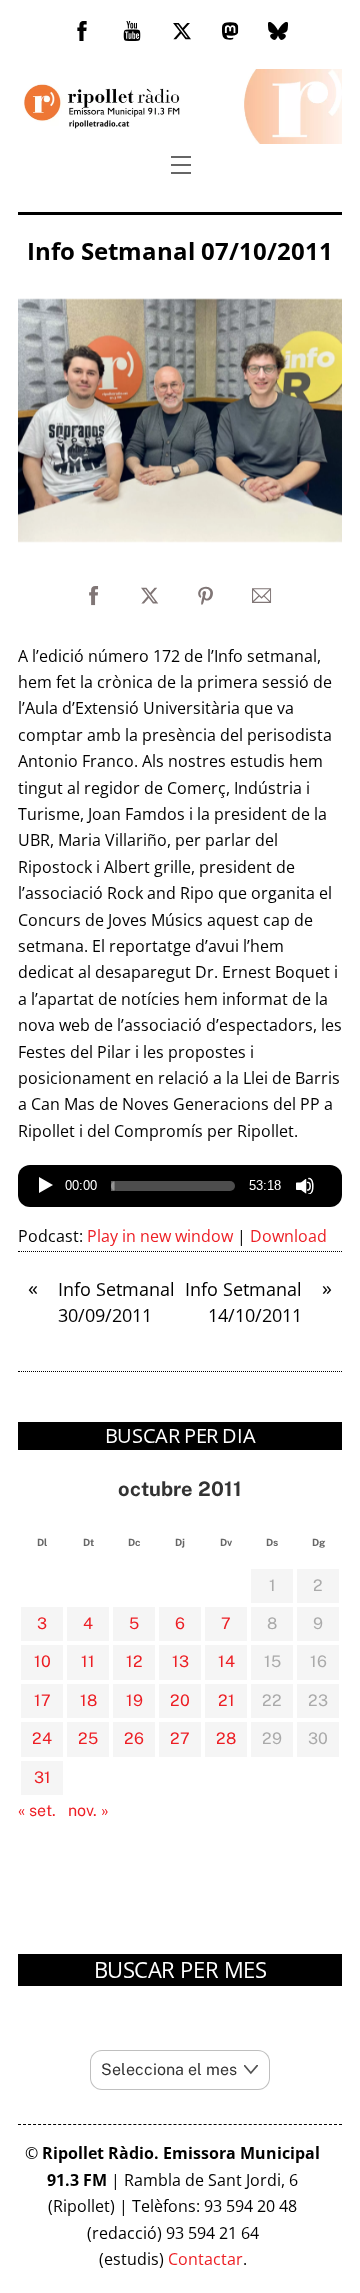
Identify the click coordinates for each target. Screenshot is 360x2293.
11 (88, 1661)
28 (226, 1738)
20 (180, 1700)
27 (180, 1738)
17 (42, 1700)
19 (134, 1700)
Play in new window (160, 1236)
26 (134, 1738)
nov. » (88, 1810)
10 (42, 1661)
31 (42, 1777)
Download (288, 1236)
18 (88, 1700)
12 (134, 1661)
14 (226, 1661)
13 (180, 1661)
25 (88, 1738)
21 (226, 1700)
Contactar (205, 2259)
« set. (37, 1810)
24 (42, 1738)
